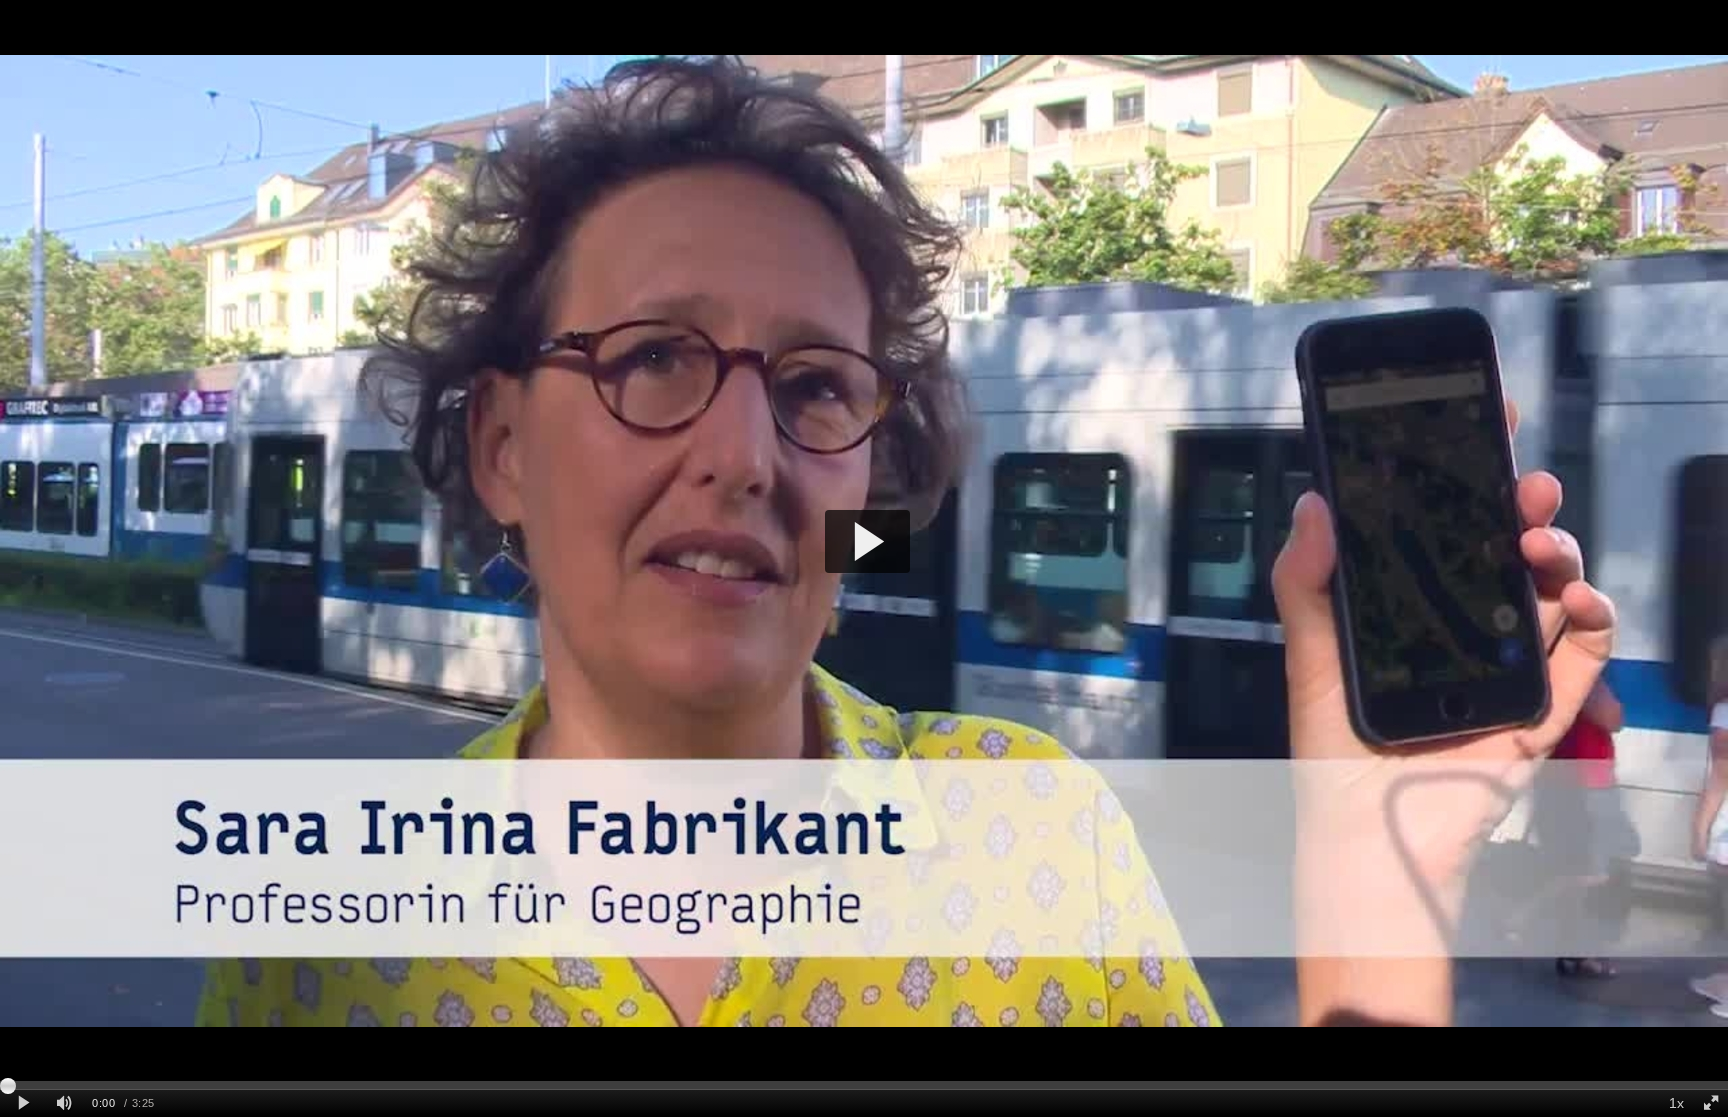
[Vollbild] (1711, 1103)
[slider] (864, 1085)
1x (1676, 1103)
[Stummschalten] (64, 1103)
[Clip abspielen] (23, 1103)
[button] (867, 541)
